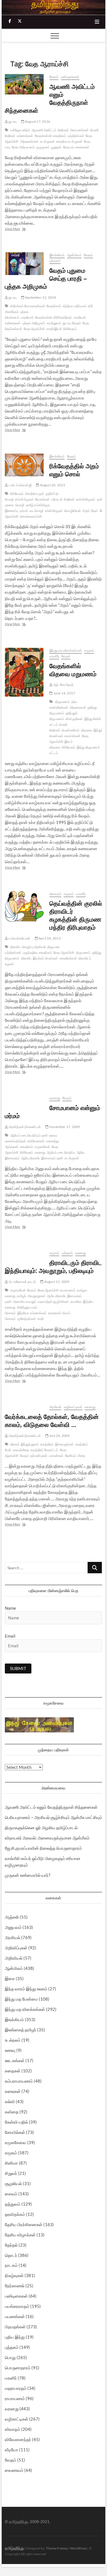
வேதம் (54, 77)
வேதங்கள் (54, 306)
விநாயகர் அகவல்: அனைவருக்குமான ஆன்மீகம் (47, 1838)
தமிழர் (21, 1296)
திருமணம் (62, 702)
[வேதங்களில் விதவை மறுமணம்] (24, 672)
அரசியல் (55, 1407)
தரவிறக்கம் (15, 2214)
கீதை (81, 1456)
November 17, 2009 (64, 1127)
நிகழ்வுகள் (14, 2275)
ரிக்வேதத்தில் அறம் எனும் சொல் (74, 470)
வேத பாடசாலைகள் (76, 147)
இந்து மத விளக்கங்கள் (66, 650)
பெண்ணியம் (71, 730)
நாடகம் (11, 2265)
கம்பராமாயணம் (19, 2081)
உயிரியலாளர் (36, 1141)
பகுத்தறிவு (30, 952)
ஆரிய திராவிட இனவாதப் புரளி (42, 1158)
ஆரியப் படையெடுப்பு (61, 1152)
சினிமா (11, 2163)
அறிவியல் (14, 1958)
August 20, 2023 (52, 485)
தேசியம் (71, 1456)
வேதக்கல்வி (43, 136)
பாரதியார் (27, 317)
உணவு (10, 2050)
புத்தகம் (55, 261)
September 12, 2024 (40, 297)
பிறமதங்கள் (15, 2327)
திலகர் (15, 1444)
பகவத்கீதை (21, 1450)
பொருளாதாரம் (18, 2368)
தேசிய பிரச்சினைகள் (24, 2224)
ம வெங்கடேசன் (19, 938)
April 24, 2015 (49, 938)
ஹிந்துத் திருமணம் (63, 716)
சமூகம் (89, 650)
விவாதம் (55, 894)
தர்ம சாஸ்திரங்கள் (63, 704)
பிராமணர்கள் (79, 130)
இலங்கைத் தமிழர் (21, 2030)
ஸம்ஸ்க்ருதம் (24, 499)
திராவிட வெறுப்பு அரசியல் (28, 947)
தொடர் (11, 2255)
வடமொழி (37, 511)
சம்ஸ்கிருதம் (54, 511)
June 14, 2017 (64, 693)
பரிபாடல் (57, 499)
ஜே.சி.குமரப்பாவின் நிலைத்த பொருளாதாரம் (43, 1848)
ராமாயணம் (68, 1290)
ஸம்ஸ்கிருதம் (86, 499)
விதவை (87, 730)
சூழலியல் (13, 2183)
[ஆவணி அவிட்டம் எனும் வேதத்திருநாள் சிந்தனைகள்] (24, 84)
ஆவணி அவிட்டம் (44, 130)
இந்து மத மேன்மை (21, 1999)
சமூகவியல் (42, 1147)
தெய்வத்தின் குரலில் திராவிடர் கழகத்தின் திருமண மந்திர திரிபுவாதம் (76, 915)
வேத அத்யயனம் (23, 147)
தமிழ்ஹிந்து (14, 2548)
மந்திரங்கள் (76, 136)
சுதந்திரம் (47, 1444)
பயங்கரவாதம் (17, 2306)
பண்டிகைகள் (70, 77)
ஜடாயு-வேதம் (72, 323)
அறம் (86, 511)
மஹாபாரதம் (16, 2388)
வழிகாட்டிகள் (73, 1407)
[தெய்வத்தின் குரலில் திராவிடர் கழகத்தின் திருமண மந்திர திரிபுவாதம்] (24, 907)
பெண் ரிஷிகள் (58, 727)
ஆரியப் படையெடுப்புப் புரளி (29, 1135)
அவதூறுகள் (36, 1296)
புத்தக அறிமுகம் (34, 323)
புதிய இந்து (15, 2337)
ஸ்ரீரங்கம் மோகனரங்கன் (28, 306)
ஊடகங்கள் (15, 2060)
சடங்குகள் (47, 141)
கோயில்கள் (15, 2132)
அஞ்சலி (12, 1917)
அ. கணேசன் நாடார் (22, 1282)
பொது (10, 2357)
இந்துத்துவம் (30, 1444)
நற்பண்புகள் (39, 1456)
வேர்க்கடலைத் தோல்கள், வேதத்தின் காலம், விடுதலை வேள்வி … (52, 1420)
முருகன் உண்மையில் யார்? (28, 1875)
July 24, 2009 (59, 1436)
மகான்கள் (56, 1456)
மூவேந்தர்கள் (27, 1319)
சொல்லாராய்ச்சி (31, 516)
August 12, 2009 (56, 1282)
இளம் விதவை (61, 744)
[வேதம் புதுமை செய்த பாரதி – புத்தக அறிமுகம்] (24, 264)
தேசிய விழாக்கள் (20, 2235)
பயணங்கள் (15, 2316)
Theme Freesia (57, 2548)
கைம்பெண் (72, 736)
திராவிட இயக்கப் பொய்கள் (40, 958)
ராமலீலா (76, 1302)
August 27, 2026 (37, 121)
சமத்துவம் (54, 323)
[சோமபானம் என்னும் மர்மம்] (24, 1099)
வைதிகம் (60, 136)
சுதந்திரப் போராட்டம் (44, 1450)
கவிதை (12, 2112)
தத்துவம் (13, 2204)
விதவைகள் (78, 707)
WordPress (78, 2548)
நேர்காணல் (15, 2286)
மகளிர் (54, 656)
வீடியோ (12, 2450)
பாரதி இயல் (54, 329)
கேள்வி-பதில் (16, 2122)
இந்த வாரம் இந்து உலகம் (26, 1989)
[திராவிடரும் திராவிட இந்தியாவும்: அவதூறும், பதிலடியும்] (24, 1253)
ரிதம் (95, 511)
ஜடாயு (12, 121)
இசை (10, 1978)
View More (23, 229)
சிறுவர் (11, 2173)
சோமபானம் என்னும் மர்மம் (53, 1111)
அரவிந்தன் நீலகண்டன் (25, 1127)
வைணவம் (14, 2470)
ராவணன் (55, 1313)
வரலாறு (55, 1098)
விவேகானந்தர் (18, 2439)
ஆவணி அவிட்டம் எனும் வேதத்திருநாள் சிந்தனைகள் (50, 98)
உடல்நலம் (13, 2040)
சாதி (41, 1319)
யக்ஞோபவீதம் (20, 130)
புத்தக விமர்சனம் (17, 314)
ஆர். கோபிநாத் (63, 685)
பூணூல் (56, 147)
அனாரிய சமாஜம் (25, 1302)
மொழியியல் (72, 511)
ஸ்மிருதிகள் (74, 719)
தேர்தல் (11, 2245)
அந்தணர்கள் (29, 141)
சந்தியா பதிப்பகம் (75, 306)
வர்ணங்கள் (25, 136)
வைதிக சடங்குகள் (69, 141)
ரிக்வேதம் (70, 329)
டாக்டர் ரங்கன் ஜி (20, 485)
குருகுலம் (43, 147)
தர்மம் (24, 511)
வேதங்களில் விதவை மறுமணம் (73, 670)
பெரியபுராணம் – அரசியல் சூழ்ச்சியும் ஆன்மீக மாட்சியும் (53, 1817)
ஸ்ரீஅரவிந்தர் (63, 317)
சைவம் (11, 2194)
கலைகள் (13, 2091)
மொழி (20, 505)
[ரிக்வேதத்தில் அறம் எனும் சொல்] (24, 465)
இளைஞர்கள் (64, 1444)
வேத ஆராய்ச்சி (34, 329)
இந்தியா (23, 1313)
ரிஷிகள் (63, 130)
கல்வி (10, 2101)
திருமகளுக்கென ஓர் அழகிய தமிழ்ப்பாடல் (41, 1828)
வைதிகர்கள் (68, 958)
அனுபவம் (13, 1927)
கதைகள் (13, 2071)
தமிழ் (101, 499)
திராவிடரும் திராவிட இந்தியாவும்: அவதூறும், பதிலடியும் (53, 1266)
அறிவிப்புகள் (16, 1948)
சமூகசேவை (16, 2142)
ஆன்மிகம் (74, 255)
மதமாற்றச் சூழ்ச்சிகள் (53, 1302)
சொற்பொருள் (35, 494)
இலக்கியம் (57, 255)
